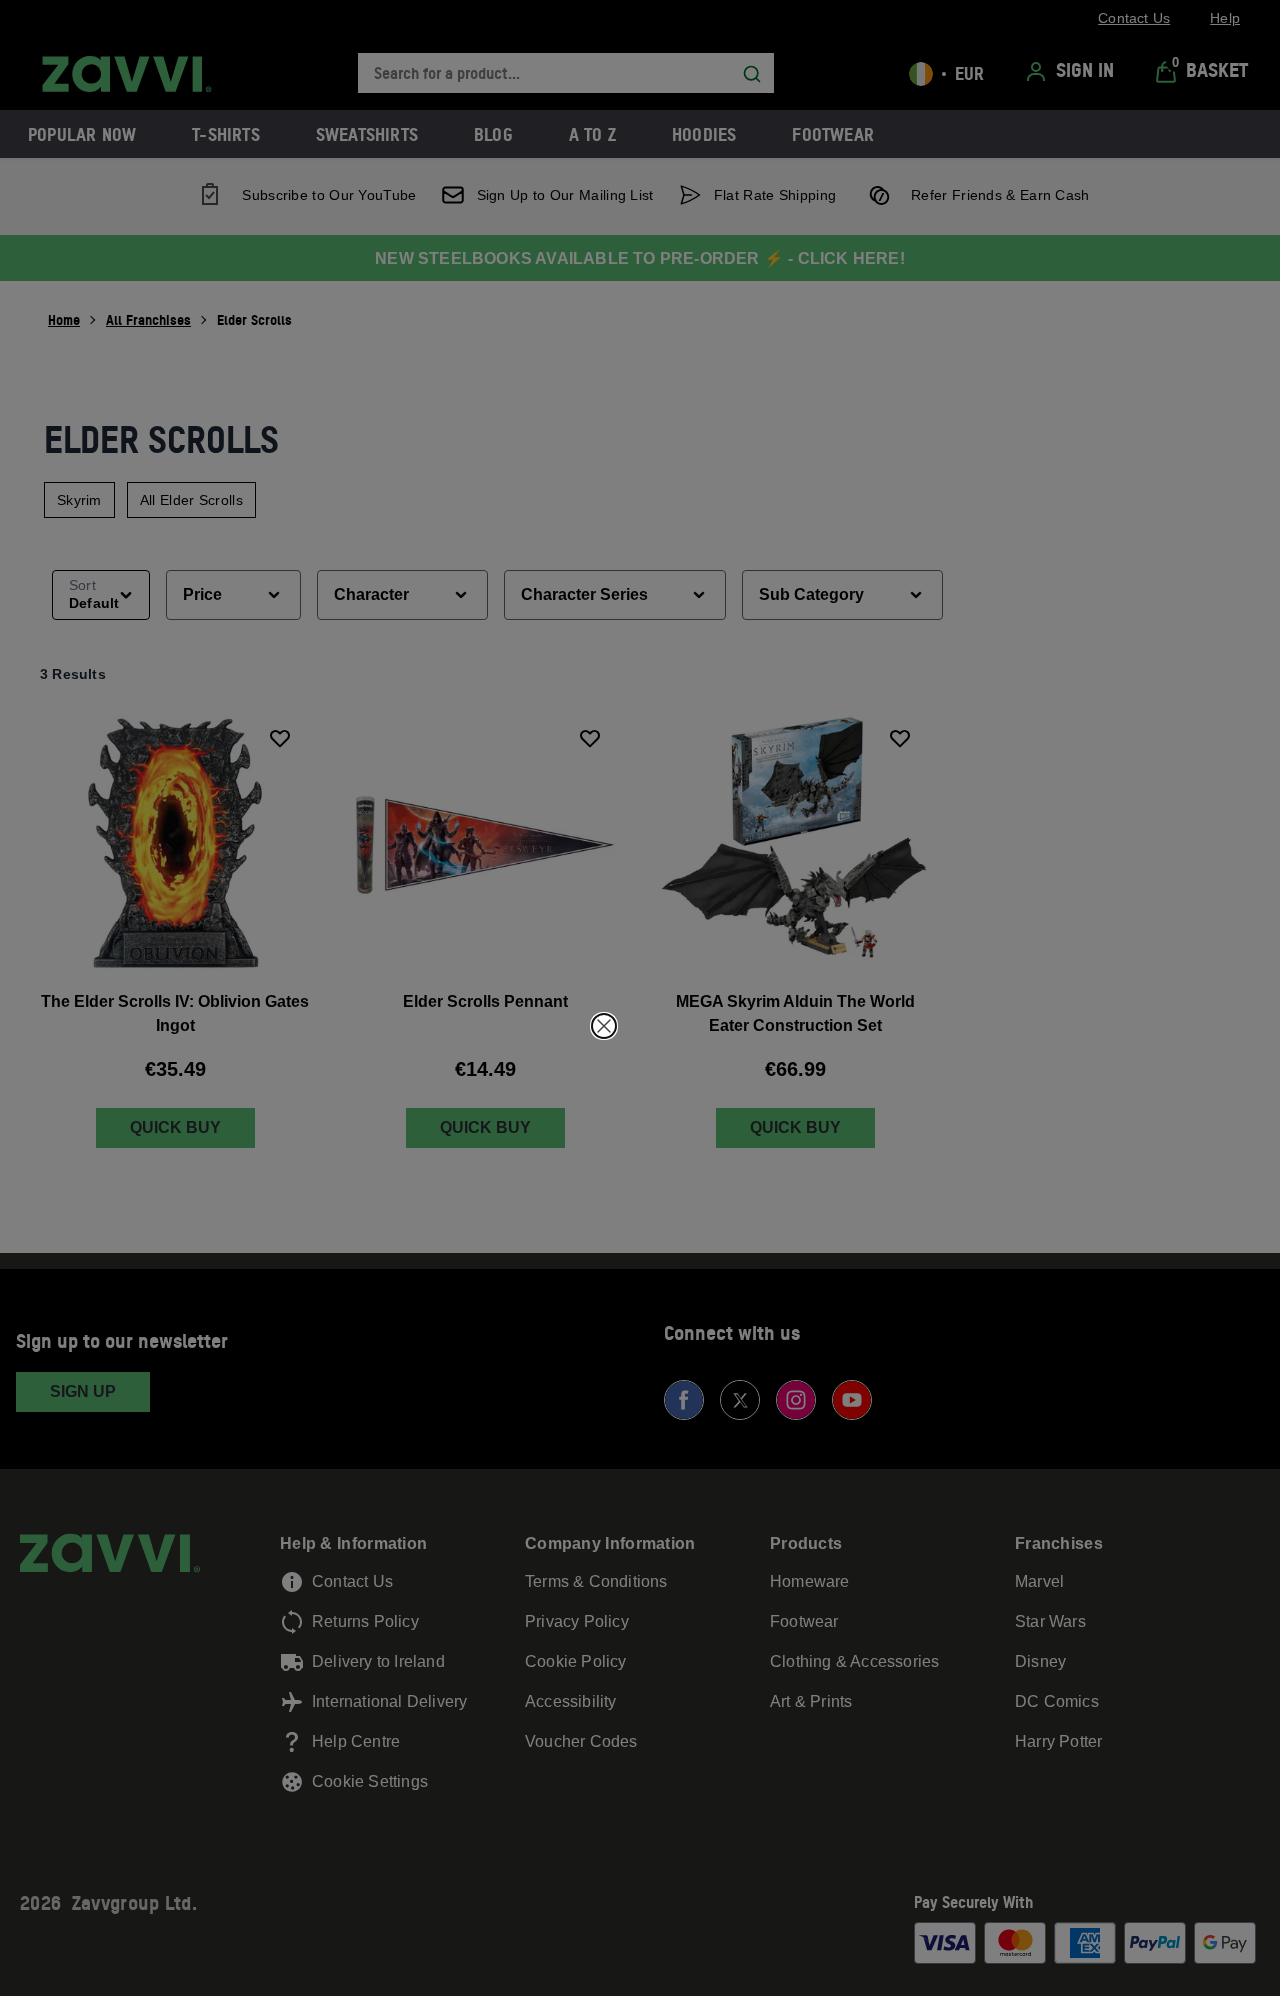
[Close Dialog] (604, 1026)
